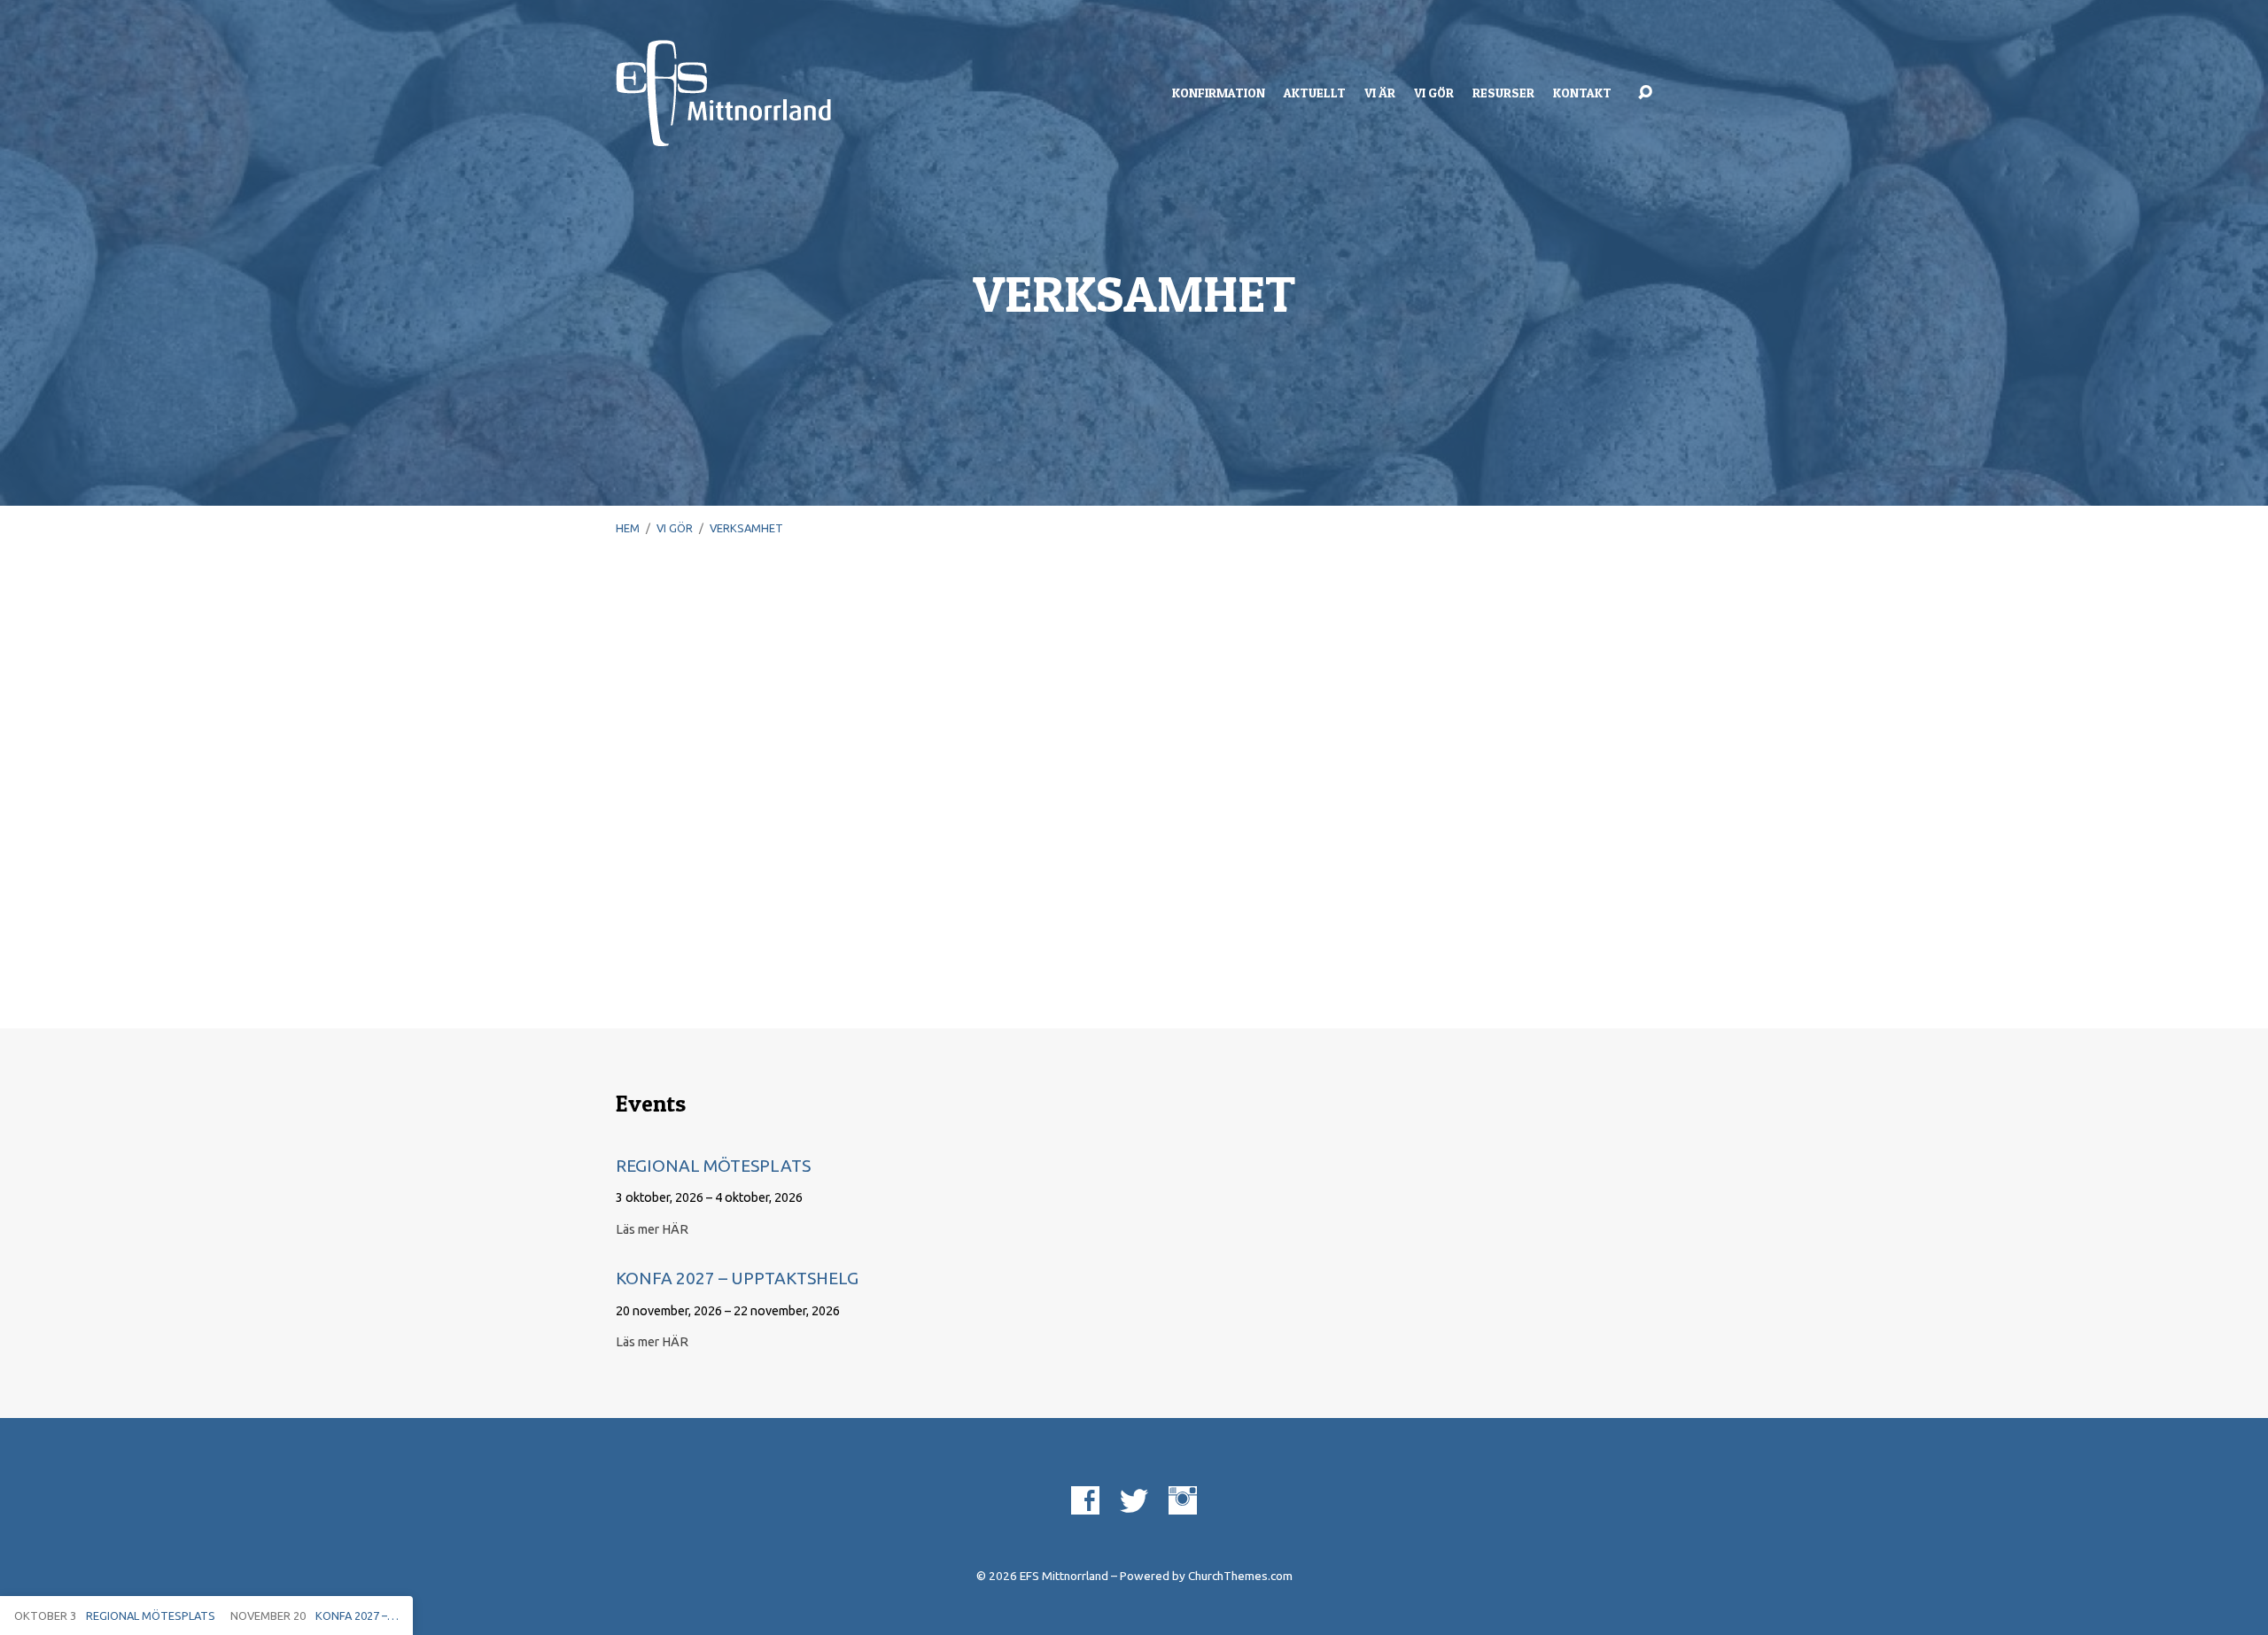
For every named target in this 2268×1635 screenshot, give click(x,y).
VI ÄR (1380, 93)
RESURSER (1503, 93)
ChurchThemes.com (1240, 1576)
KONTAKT (1582, 93)
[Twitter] (1134, 1500)
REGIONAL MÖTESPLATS (713, 1166)
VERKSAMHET (746, 528)
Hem (628, 528)
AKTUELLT (1315, 93)
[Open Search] (1645, 93)
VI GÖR (1434, 93)
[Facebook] (1085, 1500)
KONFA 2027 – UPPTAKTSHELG (737, 1278)
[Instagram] (1183, 1500)
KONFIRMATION (1219, 93)
